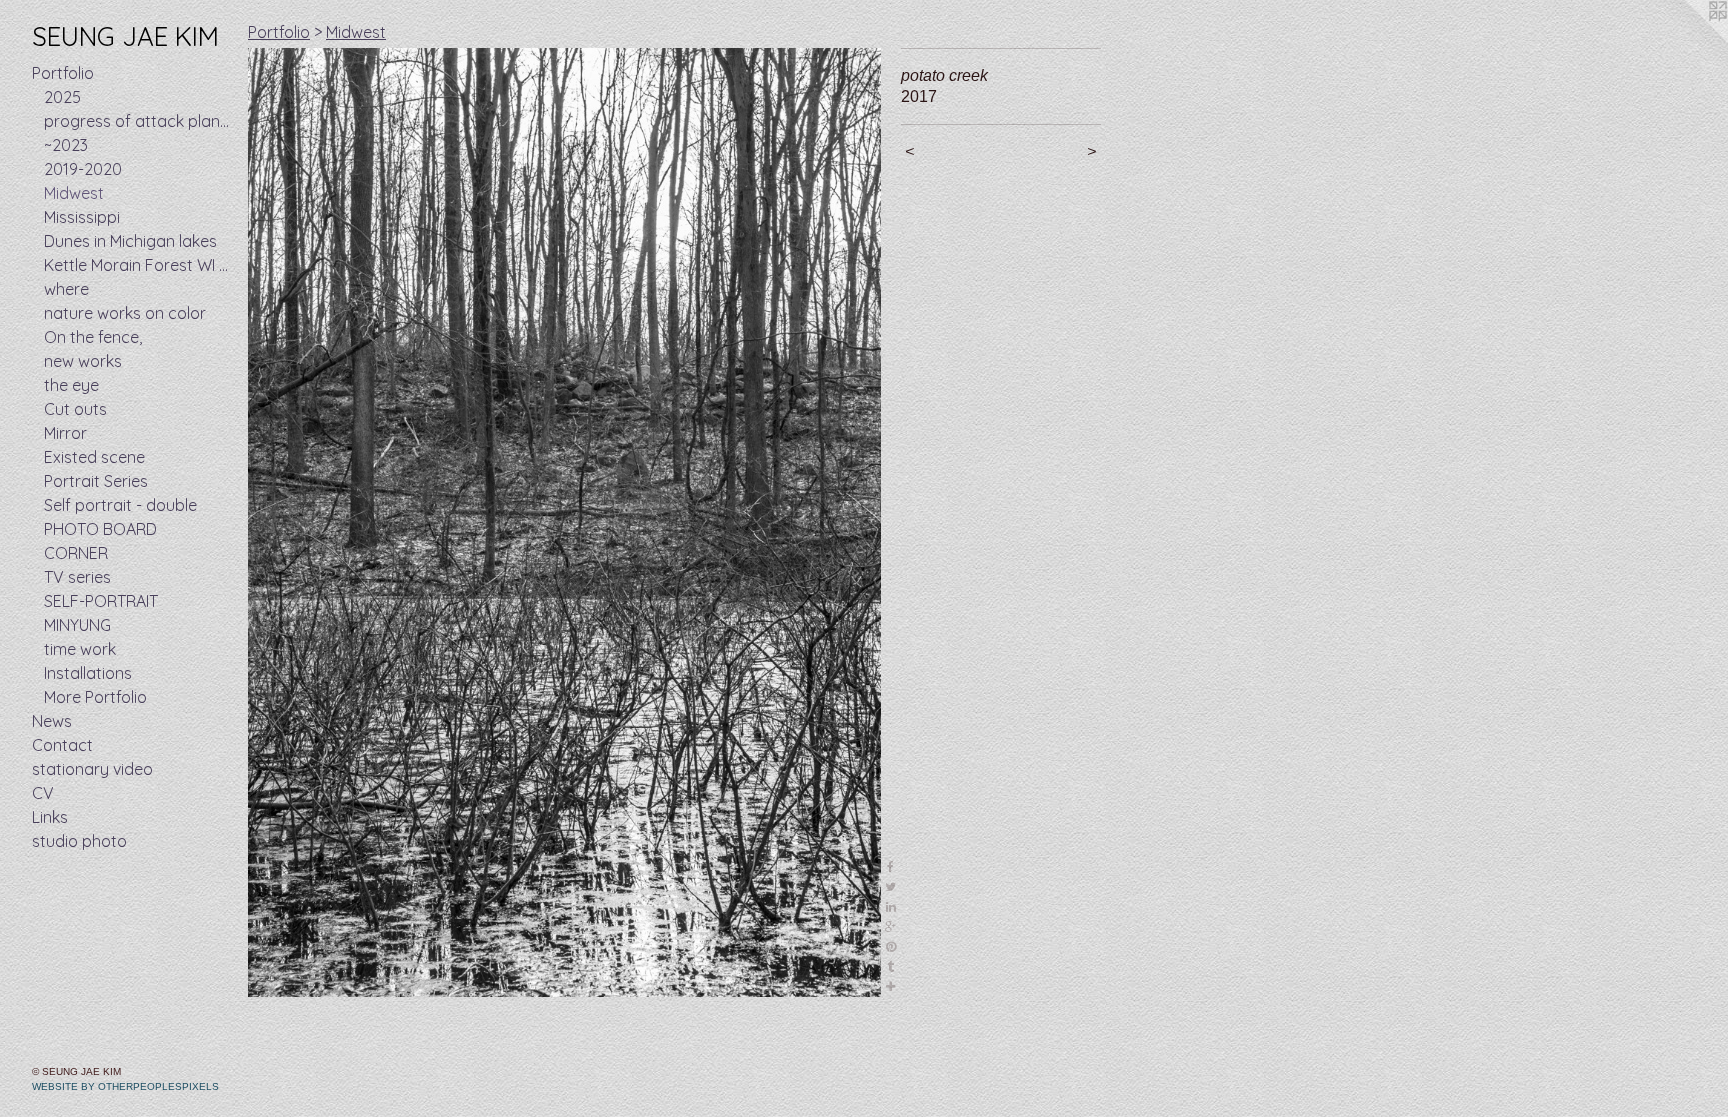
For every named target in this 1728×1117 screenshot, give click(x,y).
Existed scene (94, 457)
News (52, 721)
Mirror (65, 433)
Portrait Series (96, 481)
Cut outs (75, 409)
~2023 (66, 145)
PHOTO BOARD (100, 529)
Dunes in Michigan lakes (130, 241)
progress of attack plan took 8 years (138, 121)
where (66, 289)
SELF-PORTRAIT (101, 601)
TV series (77, 577)
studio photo (79, 841)
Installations (88, 673)
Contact (62, 745)
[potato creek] (564, 522)
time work (80, 649)
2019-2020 (83, 169)
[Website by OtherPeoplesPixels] (1688, 40)
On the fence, (93, 337)
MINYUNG (77, 625)
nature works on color (125, 313)
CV (43, 793)
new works (83, 361)
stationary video (92, 769)
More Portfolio (95, 697)
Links (50, 817)
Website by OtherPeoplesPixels (125, 1086)
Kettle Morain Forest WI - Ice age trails (138, 265)
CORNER (76, 553)
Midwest (74, 193)
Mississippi (82, 217)
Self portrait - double (120, 505)
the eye (71, 385)
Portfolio (63, 73)
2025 (62, 97)
